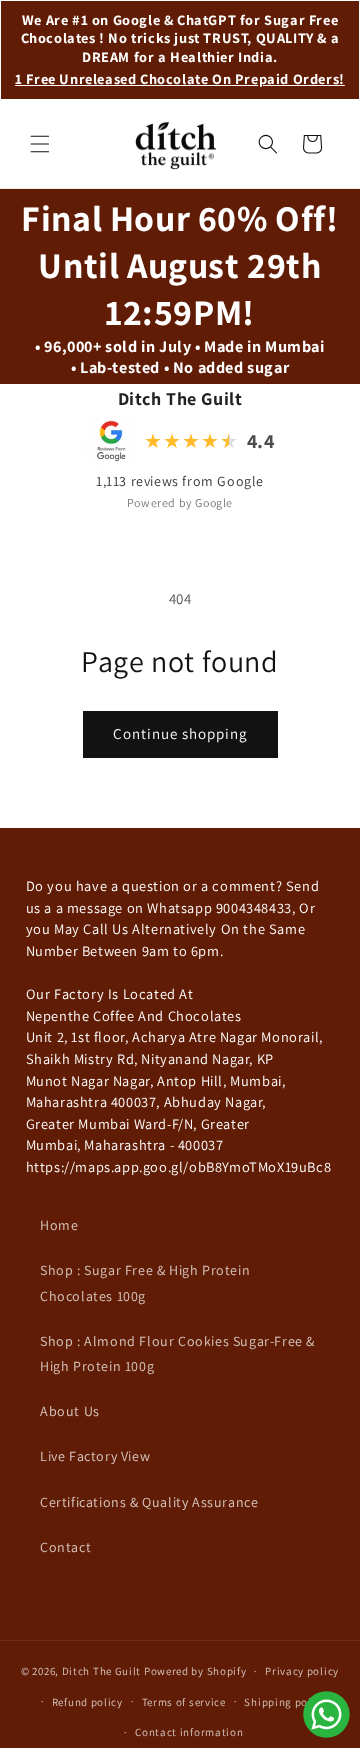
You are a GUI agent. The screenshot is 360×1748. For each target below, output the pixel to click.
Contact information (189, 1732)
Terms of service (184, 1702)
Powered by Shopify (195, 1671)
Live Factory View (95, 1456)
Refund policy (87, 1702)
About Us (70, 1411)
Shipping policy (285, 1702)
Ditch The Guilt (102, 1671)
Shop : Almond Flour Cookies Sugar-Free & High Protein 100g (177, 1353)
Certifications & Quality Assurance (149, 1502)
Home (59, 1225)
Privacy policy (302, 1671)
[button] (40, 144)
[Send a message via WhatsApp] (326, 1714)
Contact (65, 1547)
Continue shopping (180, 733)
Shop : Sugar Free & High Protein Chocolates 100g (145, 1282)
